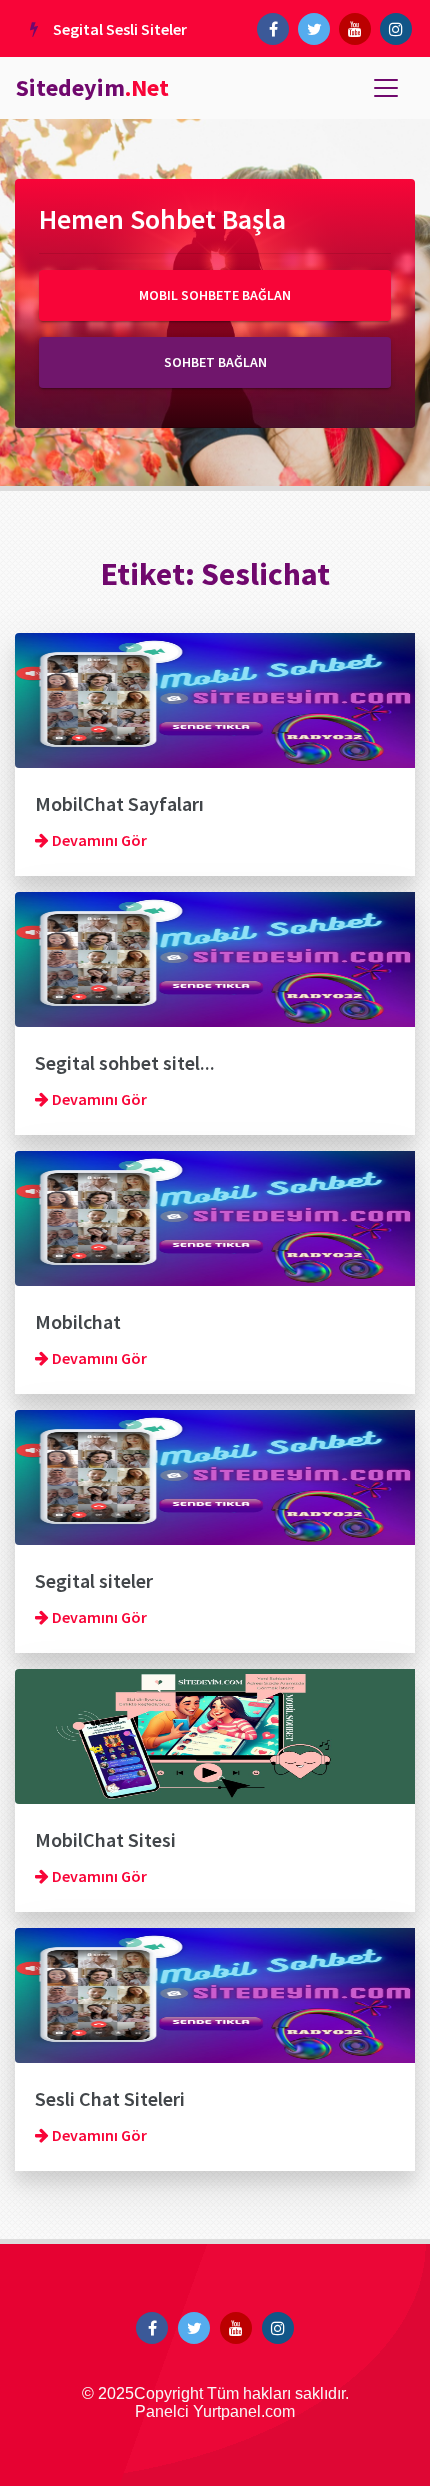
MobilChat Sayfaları (119, 803)
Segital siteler (94, 1580)
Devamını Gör (98, 840)
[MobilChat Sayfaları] (215, 698)
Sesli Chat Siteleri (110, 2098)
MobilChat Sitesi (105, 1839)
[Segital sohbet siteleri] (215, 957)
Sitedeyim (92, 87)
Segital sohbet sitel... (125, 1062)
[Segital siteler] (215, 1475)
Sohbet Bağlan (215, 362)
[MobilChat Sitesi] (215, 1734)
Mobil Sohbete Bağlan (215, 295)
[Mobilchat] (215, 1216)
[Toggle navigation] (386, 88)
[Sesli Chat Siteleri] (215, 1993)
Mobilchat (78, 1321)
